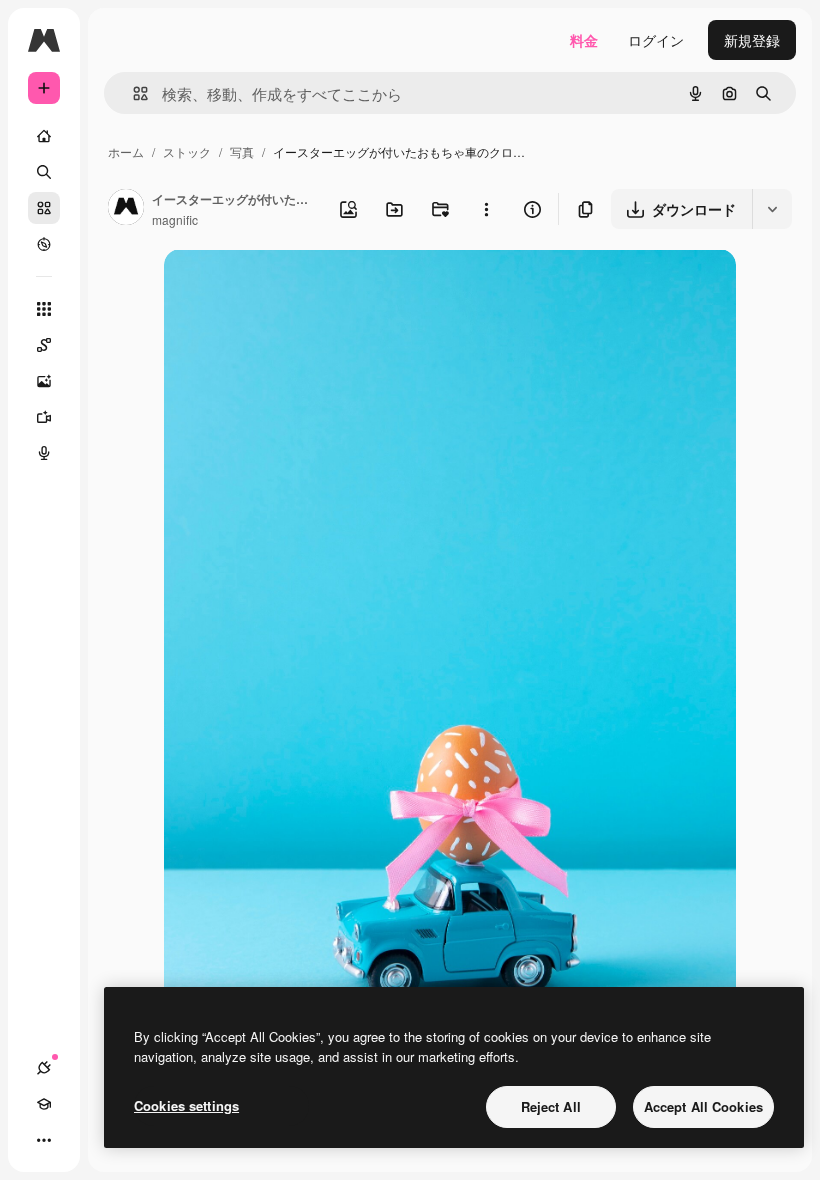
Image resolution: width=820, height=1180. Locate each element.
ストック (187, 151)
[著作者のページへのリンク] (126, 209)
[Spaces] (44, 345)
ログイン (656, 40)
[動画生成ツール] (44, 417)
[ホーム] (44, 136)
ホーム (126, 151)
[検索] (44, 172)
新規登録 (752, 40)
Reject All (551, 1106)
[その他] (44, 1140)
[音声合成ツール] (44, 453)
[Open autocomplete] (132, 93)
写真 (242, 151)
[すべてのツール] (44, 309)
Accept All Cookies (703, 1106)
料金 (584, 40)
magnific (175, 219)
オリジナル (301, 287)
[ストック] (44, 208)
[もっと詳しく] (44, 244)
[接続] (44, 1068)
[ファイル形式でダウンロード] (772, 209)
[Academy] (44, 1104)
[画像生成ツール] (44, 381)
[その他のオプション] (486, 209)
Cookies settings (186, 1105)
